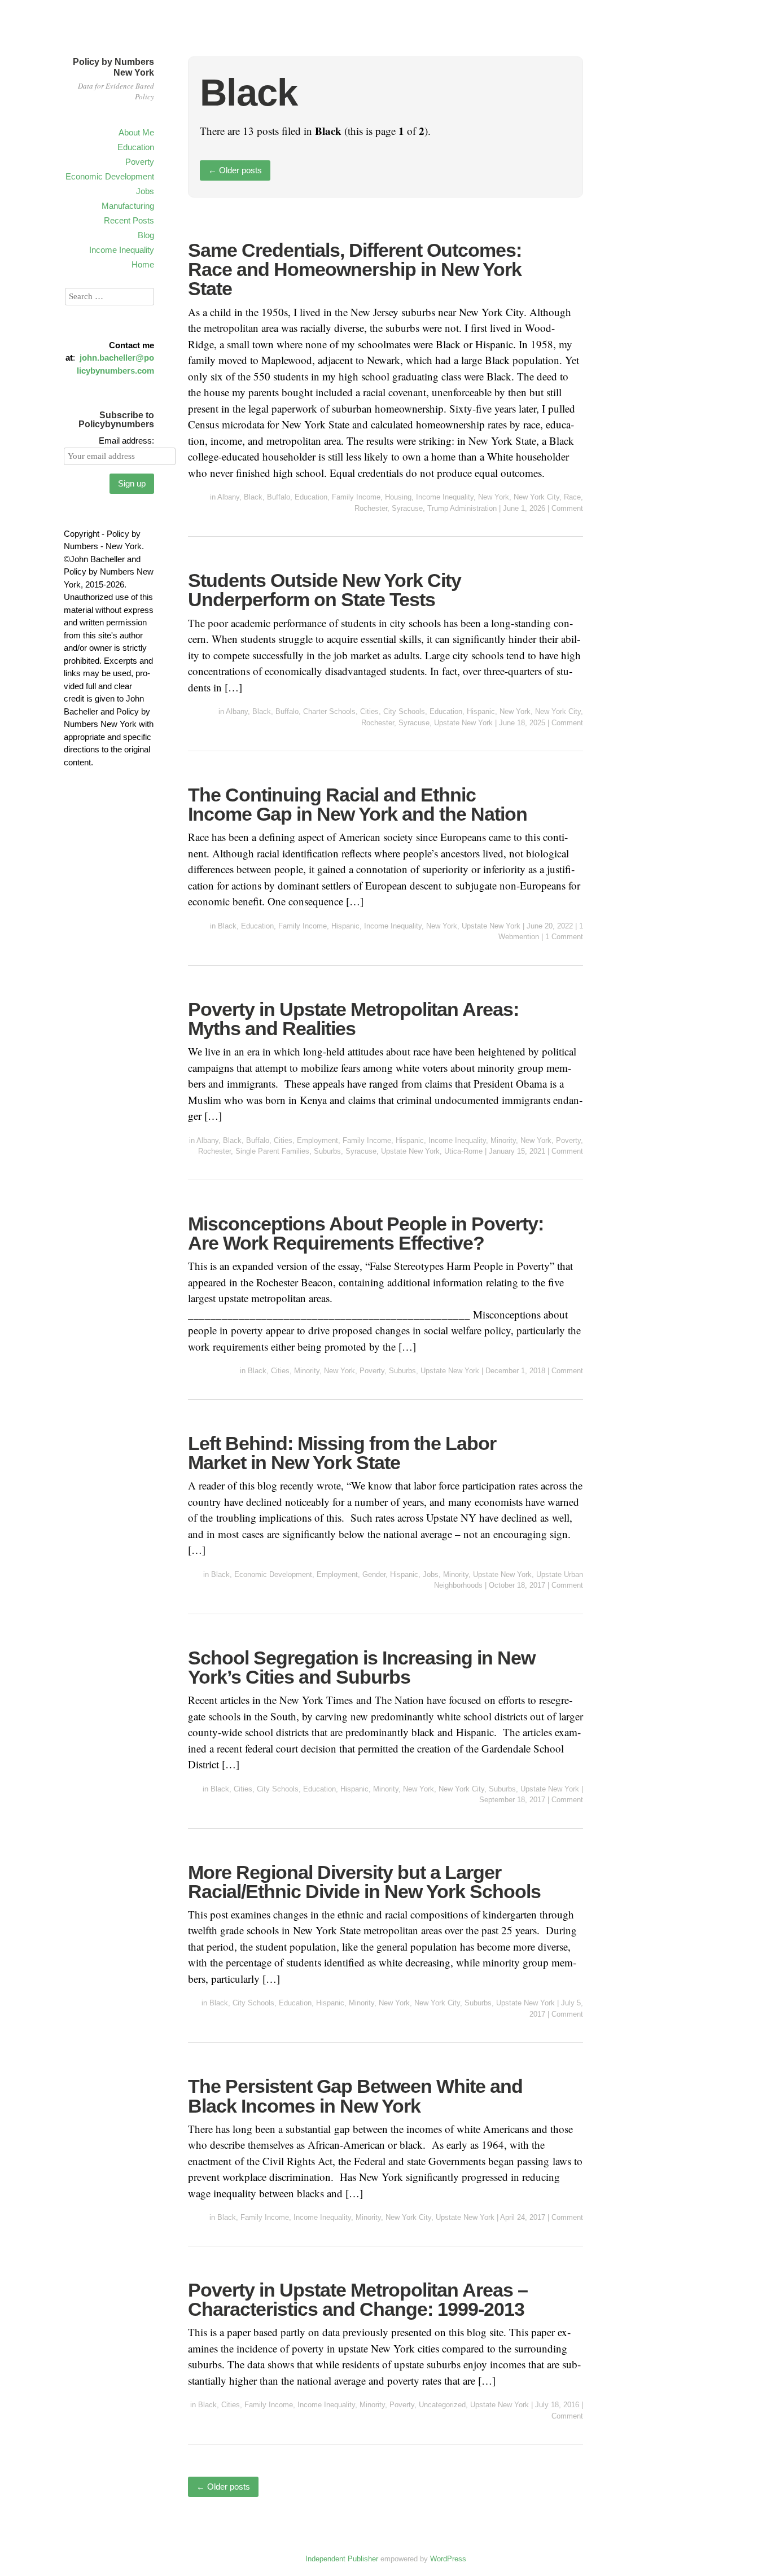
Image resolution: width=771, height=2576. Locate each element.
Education (136, 147)
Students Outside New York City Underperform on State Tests (325, 590)
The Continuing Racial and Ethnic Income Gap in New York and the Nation (358, 804)
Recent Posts (129, 220)
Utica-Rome (463, 1151)
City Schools (404, 711)
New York (494, 497)
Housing (398, 497)
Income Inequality (122, 250)
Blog (146, 235)
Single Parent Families (272, 1151)
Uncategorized (442, 2405)
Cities (369, 711)
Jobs (145, 191)
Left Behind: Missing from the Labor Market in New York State (342, 1453)
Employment (317, 1140)
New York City (536, 497)
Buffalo (279, 497)
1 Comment (564, 937)
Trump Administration (462, 508)
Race (572, 497)
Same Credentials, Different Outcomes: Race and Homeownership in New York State (355, 269)
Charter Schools (329, 711)
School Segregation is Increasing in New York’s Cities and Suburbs (362, 1667)
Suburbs (327, 1151)
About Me (136, 132)
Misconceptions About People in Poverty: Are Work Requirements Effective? (366, 1233)
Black (253, 497)
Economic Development (110, 176)
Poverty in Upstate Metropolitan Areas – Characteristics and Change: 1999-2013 (358, 2299)
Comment (567, 508)
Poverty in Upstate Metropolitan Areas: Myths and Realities (353, 1019)
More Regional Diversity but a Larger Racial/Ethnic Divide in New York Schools (364, 1882)
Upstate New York (463, 723)
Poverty (140, 162)
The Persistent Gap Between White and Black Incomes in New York (355, 2096)
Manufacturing (128, 206)
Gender (374, 1574)
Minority (503, 1140)
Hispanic (481, 711)
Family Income (356, 497)
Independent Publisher (342, 2559)
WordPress (448, 2559)
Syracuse (407, 508)
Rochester (371, 508)
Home (143, 264)
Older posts (235, 170)
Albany (228, 497)
